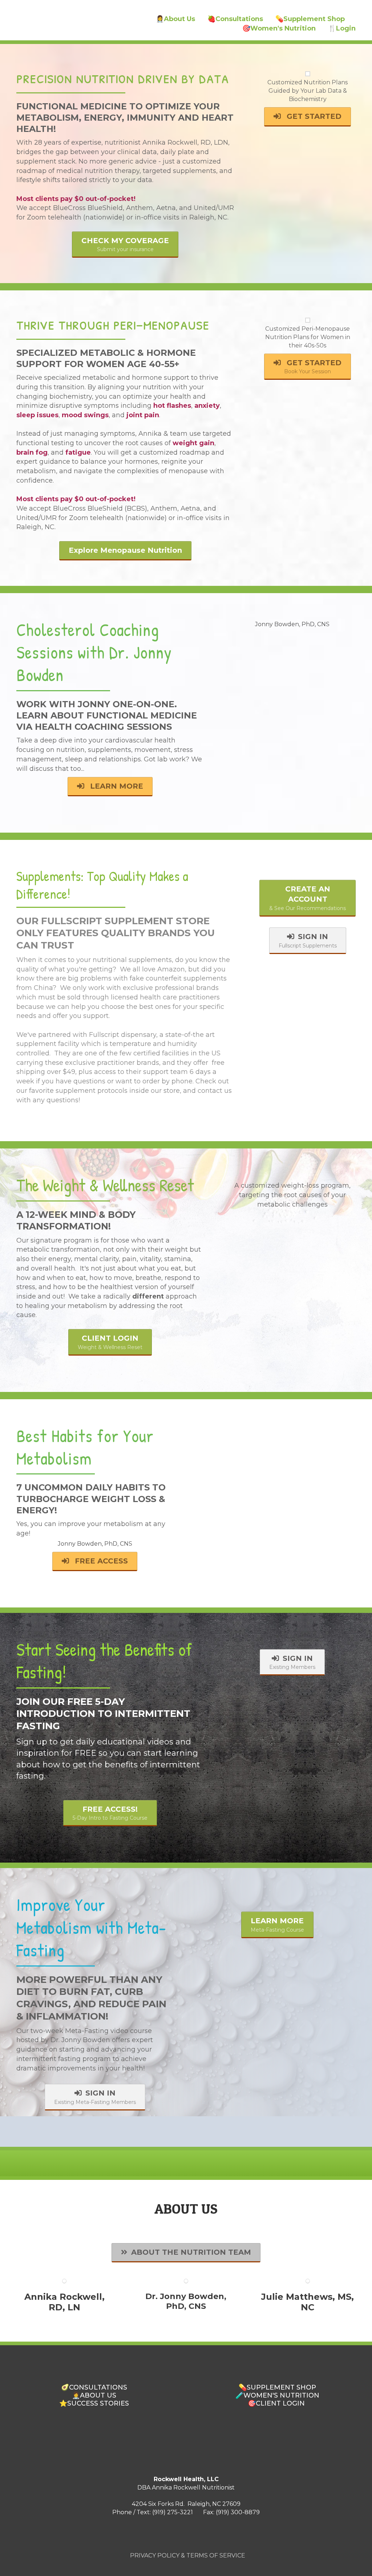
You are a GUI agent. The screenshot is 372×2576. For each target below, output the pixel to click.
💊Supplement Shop (310, 19)
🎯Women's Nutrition (279, 28)
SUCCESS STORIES (98, 2403)
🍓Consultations (235, 19)
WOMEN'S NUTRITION (281, 2395)
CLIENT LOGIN (280, 2403)
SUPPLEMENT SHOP (281, 2387)
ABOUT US (98, 2395)
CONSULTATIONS (98, 2387)
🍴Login (342, 28)
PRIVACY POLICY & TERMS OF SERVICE (188, 2555)
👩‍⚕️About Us (175, 19)
